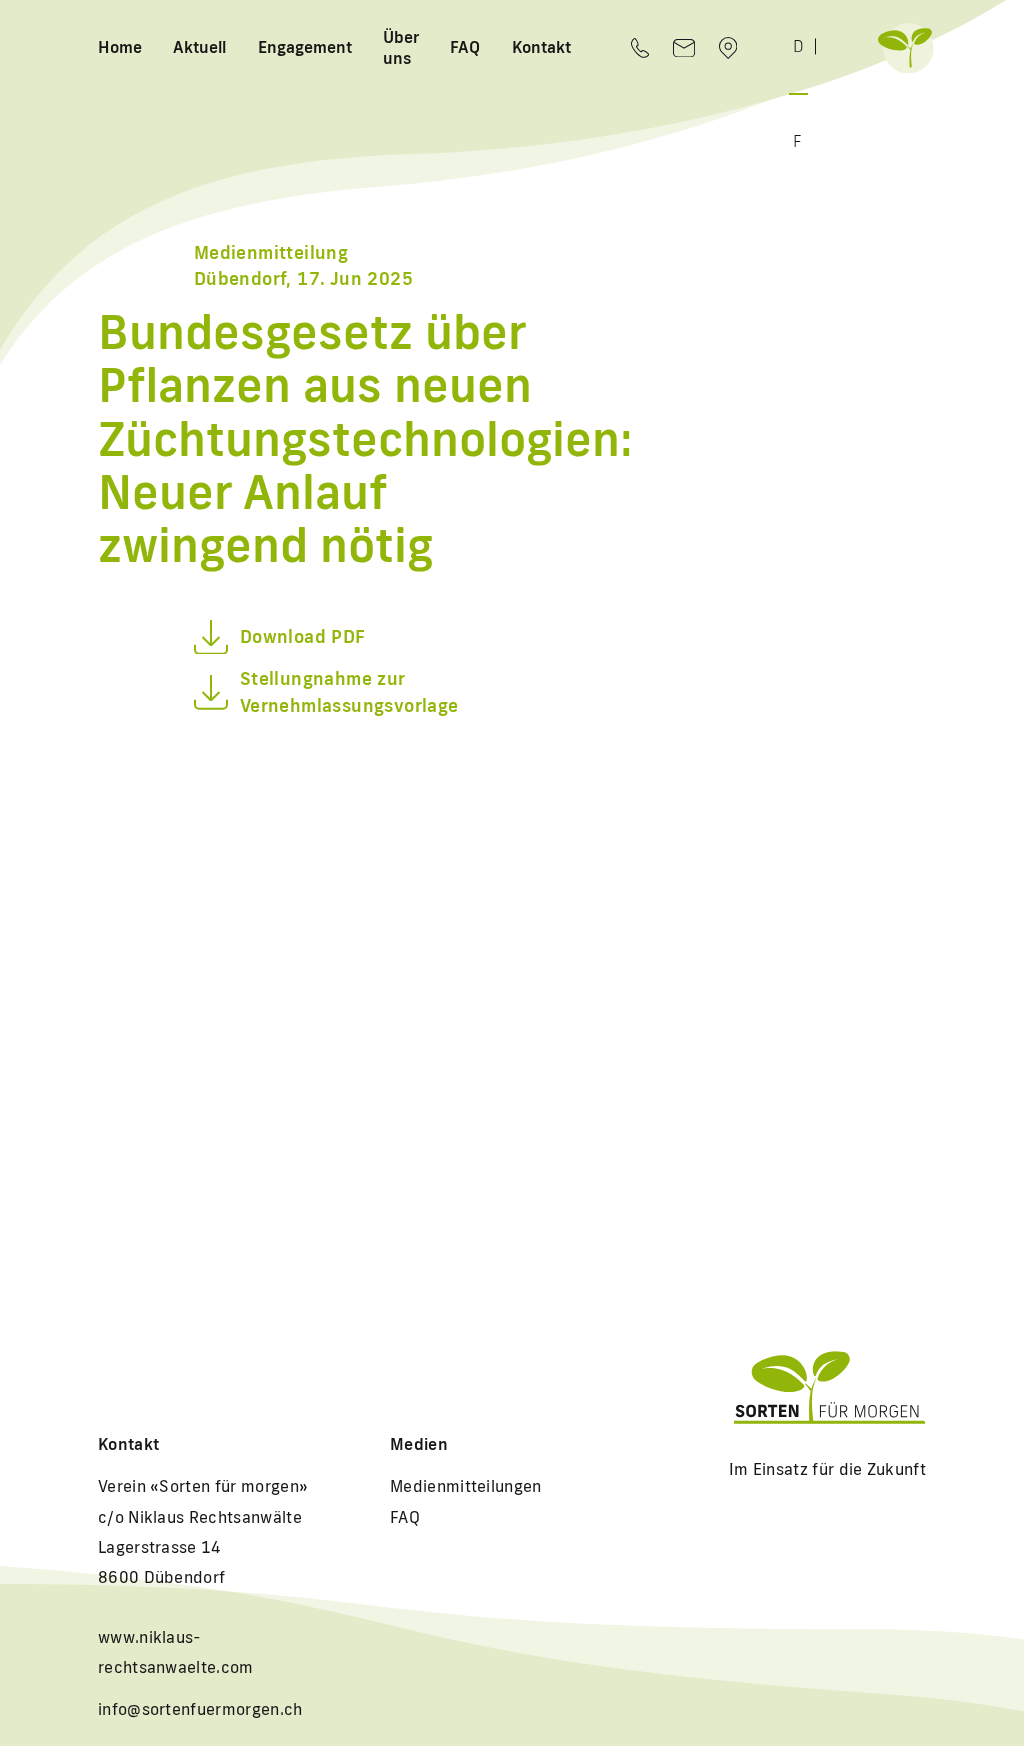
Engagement (305, 47)
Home (120, 47)
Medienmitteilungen (466, 1486)
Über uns (401, 47)
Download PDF (303, 636)
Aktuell (199, 47)
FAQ (465, 47)
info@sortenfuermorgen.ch (200, 1709)
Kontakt (541, 47)
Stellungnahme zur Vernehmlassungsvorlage (349, 692)
